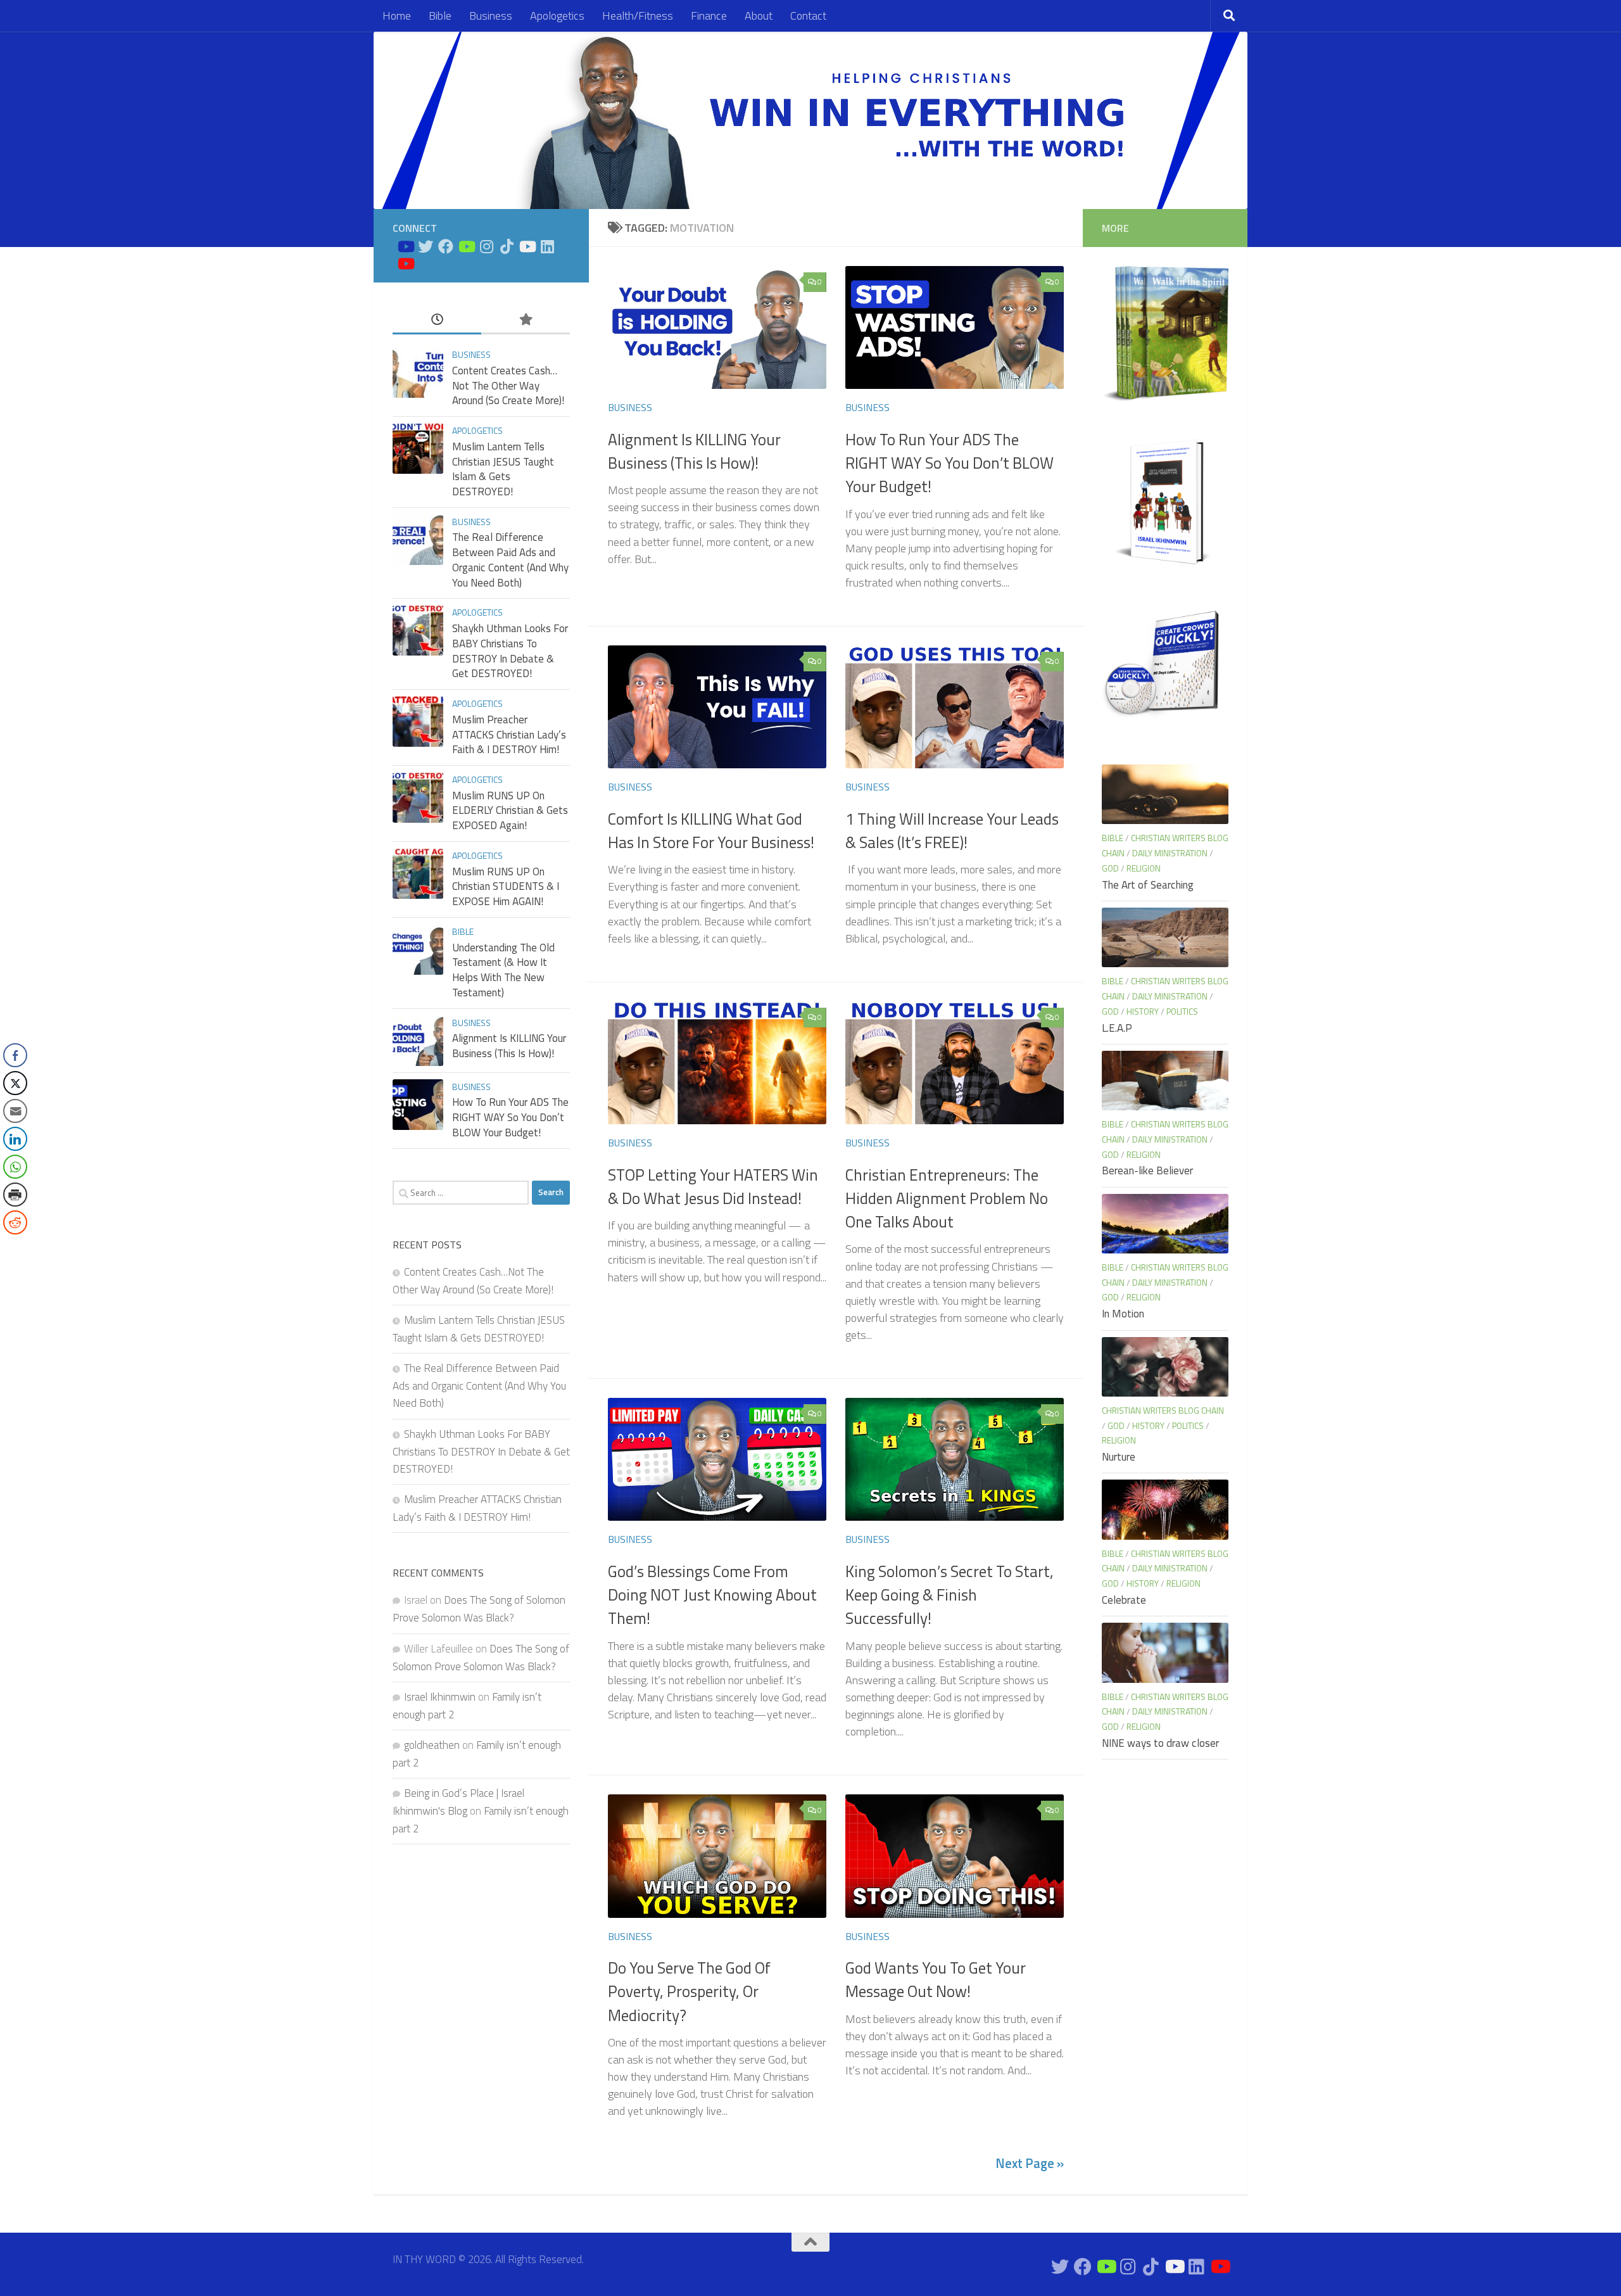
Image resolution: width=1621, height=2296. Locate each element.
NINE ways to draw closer (1160, 1743)
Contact (808, 16)
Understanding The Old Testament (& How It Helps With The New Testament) (503, 970)
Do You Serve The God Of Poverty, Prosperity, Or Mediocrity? (689, 1992)
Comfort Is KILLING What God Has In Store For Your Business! (711, 831)
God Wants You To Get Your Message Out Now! (936, 1980)
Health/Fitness (638, 16)
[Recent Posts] (437, 320)
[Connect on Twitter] (426, 246)
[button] (15, 1248)
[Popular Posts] (526, 320)
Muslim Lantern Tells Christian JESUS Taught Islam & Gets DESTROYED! (503, 469)
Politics (1182, 1011)
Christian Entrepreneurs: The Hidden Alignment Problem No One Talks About (947, 1199)
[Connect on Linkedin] (547, 246)
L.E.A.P (1117, 1028)
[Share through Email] (15, 1111)
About (759, 16)
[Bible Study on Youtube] (405, 246)
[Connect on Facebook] (446, 246)
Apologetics (557, 16)
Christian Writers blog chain (1163, 1410)
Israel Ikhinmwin (440, 1697)
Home (397, 16)
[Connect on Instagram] (486, 246)
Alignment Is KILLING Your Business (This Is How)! (694, 451)
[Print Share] (15, 1195)
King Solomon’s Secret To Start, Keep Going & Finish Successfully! (949, 1595)
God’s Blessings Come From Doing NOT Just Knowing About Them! (712, 1595)
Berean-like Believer (1147, 1170)
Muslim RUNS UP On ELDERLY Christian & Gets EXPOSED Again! (510, 810)
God (1110, 868)
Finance (709, 16)
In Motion (1123, 1314)
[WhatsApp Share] (15, 1167)
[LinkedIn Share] (15, 1139)
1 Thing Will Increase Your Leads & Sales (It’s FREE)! (952, 831)
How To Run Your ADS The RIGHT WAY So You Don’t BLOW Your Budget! (949, 463)
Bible (440, 16)
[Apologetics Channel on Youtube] (405, 263)
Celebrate (1124, 1600)
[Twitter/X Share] (15, 1083)
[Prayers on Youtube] (527, 246)
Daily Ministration (1170, 853)
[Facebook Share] (15, 1055)
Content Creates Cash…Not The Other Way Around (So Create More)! (508, 385)
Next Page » (1030, 2163)
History (1143, 1011)
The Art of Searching (1148, 885)
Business (491, 16)
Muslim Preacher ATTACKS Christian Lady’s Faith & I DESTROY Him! (509, 734)
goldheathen (432, 1745)
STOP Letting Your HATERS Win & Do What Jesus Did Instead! (713, 1187)
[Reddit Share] (15, 1222)
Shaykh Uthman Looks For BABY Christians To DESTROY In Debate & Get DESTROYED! (510, 651)
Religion (1144, 868)
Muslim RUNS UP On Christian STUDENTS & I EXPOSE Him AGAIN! (506, 886)
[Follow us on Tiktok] (507, 246)
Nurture (1119, 1457)
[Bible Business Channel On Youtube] (466, 246)
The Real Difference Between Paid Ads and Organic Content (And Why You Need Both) (510, 560)
